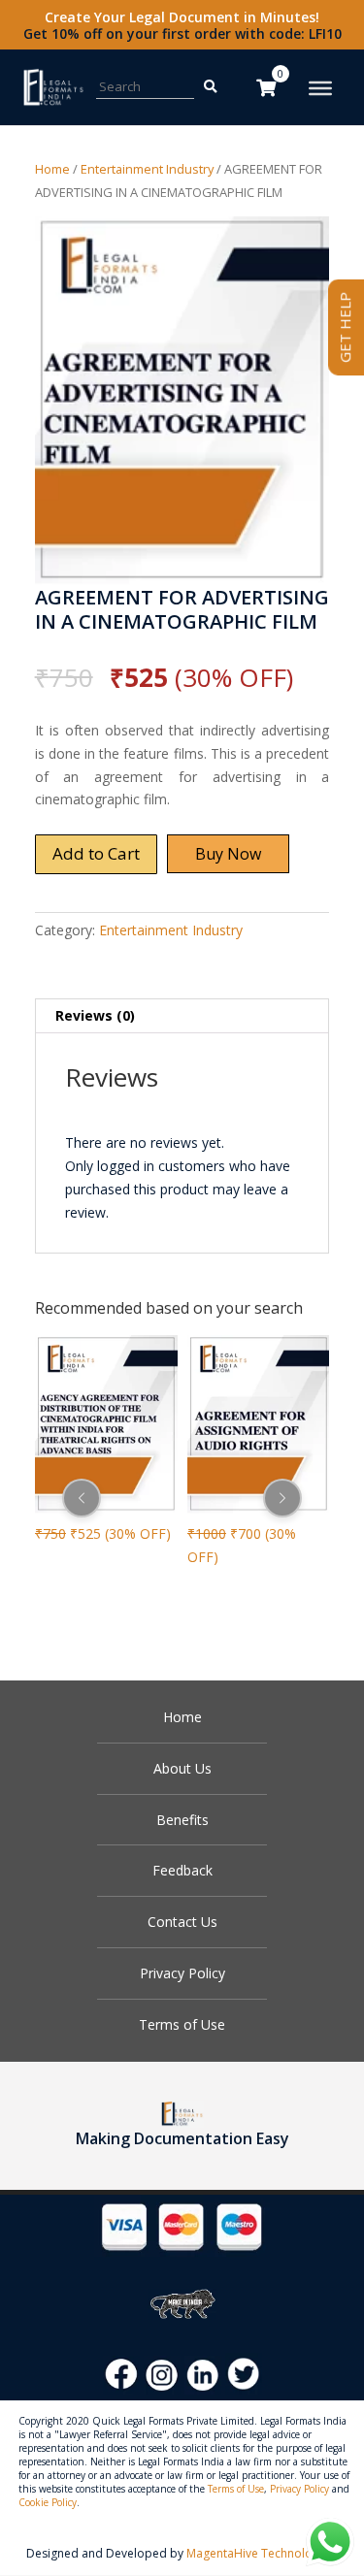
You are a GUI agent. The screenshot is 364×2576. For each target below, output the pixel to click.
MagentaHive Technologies (261, 2553)
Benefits (182, 1820)
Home (52, 169)
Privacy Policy (182, 1973)
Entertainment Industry (147, 169)
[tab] (182, 1016)
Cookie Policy (48, 2502)
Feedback (182, 1870)
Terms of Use (182, 2024)
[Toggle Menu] (320, 88)
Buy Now (228, 854)
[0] (266, 87)
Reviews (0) (95, 1015)
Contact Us (182, 1922)
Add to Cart (96, 853)
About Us (182, 1768)
